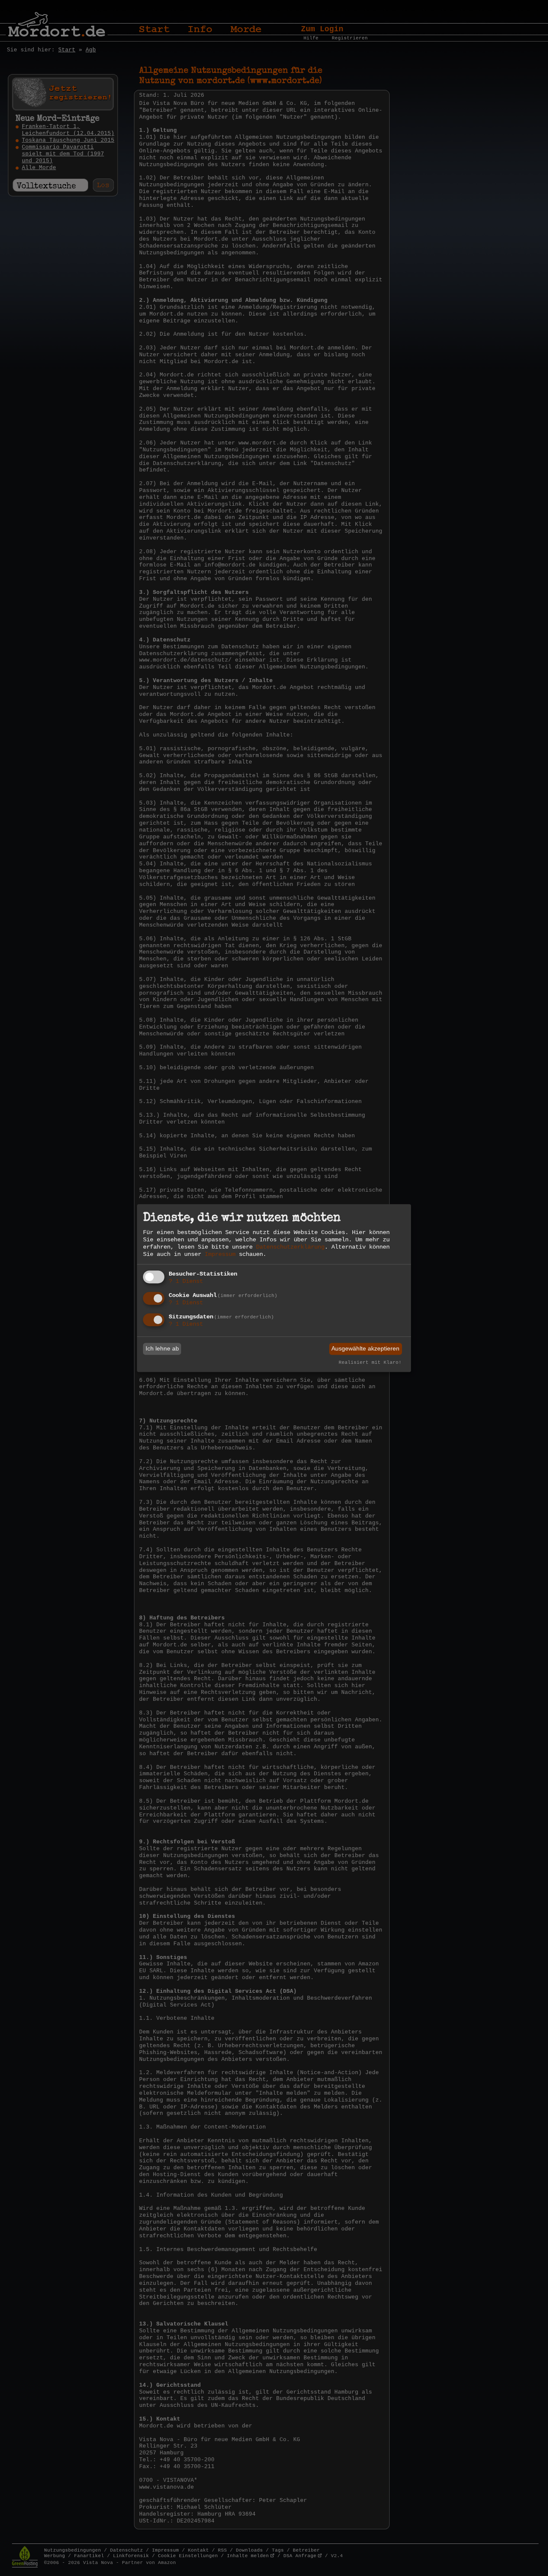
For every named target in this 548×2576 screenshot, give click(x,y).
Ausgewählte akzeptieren (365, 1349)
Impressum (220, 1254)
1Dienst (186, 1282)
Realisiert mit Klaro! (370, 1363)
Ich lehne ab (162, 1349)
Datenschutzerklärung (290, 1247)
